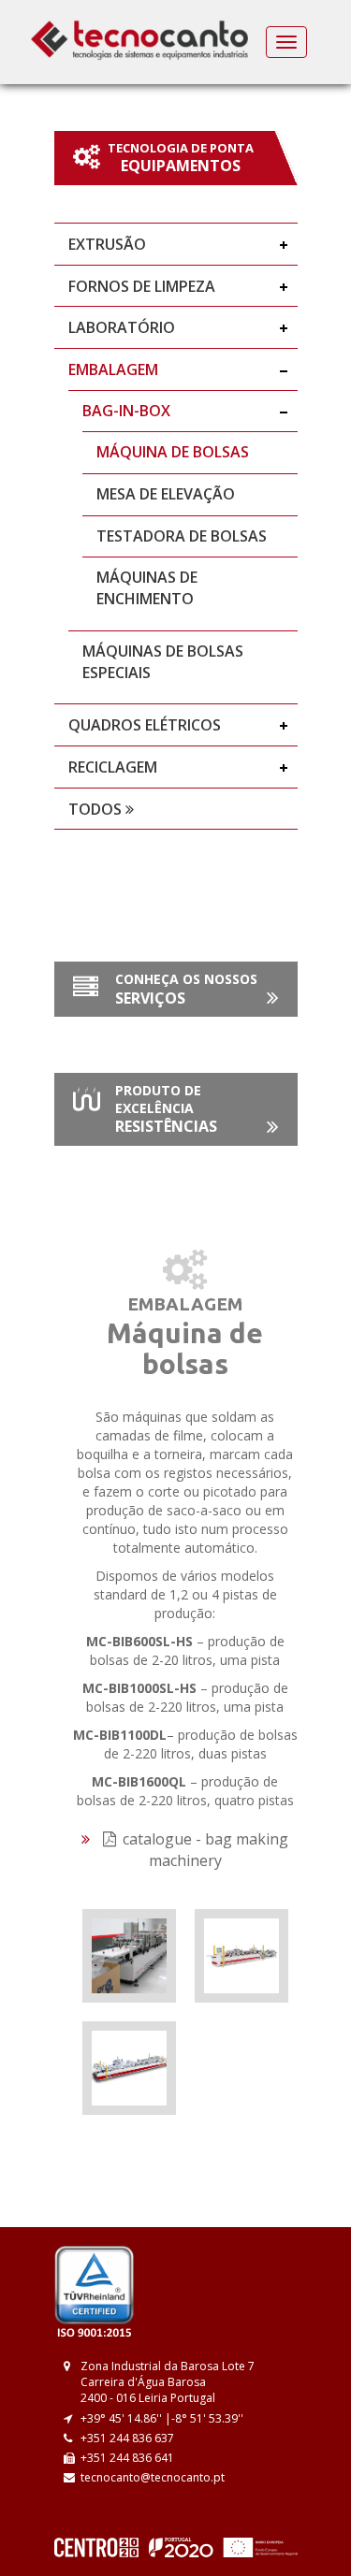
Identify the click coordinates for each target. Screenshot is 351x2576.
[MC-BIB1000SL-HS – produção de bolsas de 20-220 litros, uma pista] (129, 2067)
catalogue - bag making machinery (204, 1850)
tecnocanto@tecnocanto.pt (153, 2477)
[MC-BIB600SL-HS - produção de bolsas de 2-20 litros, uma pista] (241, 1954)
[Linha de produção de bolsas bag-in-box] (129, 1954)
